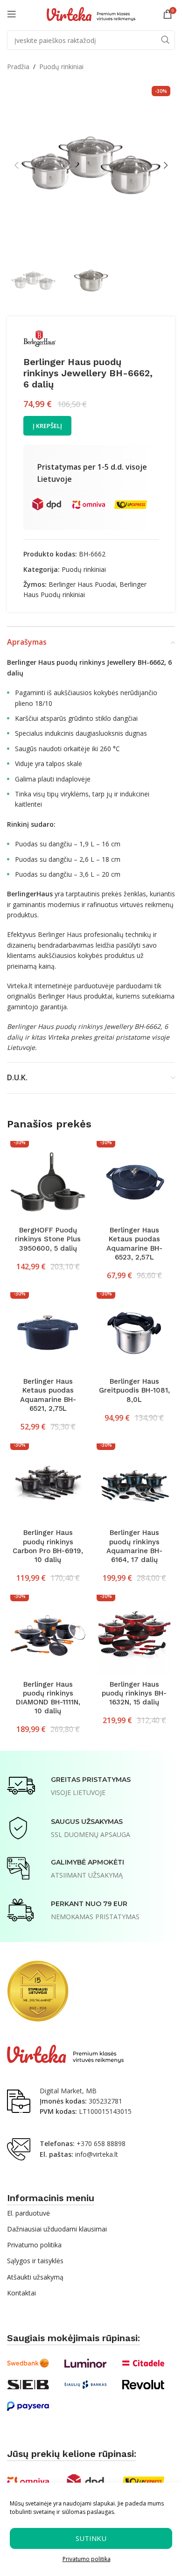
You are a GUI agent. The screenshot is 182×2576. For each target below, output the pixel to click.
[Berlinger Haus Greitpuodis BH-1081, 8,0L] (134, 1333)
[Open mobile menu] (12, 14)
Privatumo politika (87, 2559)
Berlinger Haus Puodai (82, 584)
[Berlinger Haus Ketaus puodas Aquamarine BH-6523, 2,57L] (134, 1182)
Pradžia (18, 67)
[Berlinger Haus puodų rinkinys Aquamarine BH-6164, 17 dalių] (134, 1484)
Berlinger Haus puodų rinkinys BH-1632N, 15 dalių (134, 1693)
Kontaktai (21, 2293)
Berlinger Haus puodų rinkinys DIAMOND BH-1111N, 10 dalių (48, 1698)
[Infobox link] (69, 1786)
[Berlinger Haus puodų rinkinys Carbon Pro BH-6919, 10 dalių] (48, 1484)
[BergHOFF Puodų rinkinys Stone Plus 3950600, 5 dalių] (48, 1182)
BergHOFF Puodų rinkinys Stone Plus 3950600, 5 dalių (48, 1239)
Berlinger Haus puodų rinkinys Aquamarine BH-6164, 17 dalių (134, 1546)
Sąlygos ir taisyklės (35, 2261)
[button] (16, 165)
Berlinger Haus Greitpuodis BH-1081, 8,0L (134, 1390)
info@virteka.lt (97, 2154)
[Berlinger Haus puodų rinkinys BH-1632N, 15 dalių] (134, 1636)
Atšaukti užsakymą (35, 2277)
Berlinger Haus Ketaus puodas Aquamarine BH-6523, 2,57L (134, 1244)
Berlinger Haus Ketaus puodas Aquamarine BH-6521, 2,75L (48, 1395)
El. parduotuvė (28, 2213)
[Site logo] (91, 13)
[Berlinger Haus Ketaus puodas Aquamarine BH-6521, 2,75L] (48, 1333)
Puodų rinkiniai (61, 67)
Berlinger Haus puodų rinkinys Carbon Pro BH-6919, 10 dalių (48, 1546)
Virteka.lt (20, 986)
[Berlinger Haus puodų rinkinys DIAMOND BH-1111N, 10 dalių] (48, 1636)
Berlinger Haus (60, 934)
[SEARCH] (165, 40)
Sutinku (91, 2538)
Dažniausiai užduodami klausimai (57, 2229)
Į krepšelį (47, 426)
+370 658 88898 (101, 2143)
